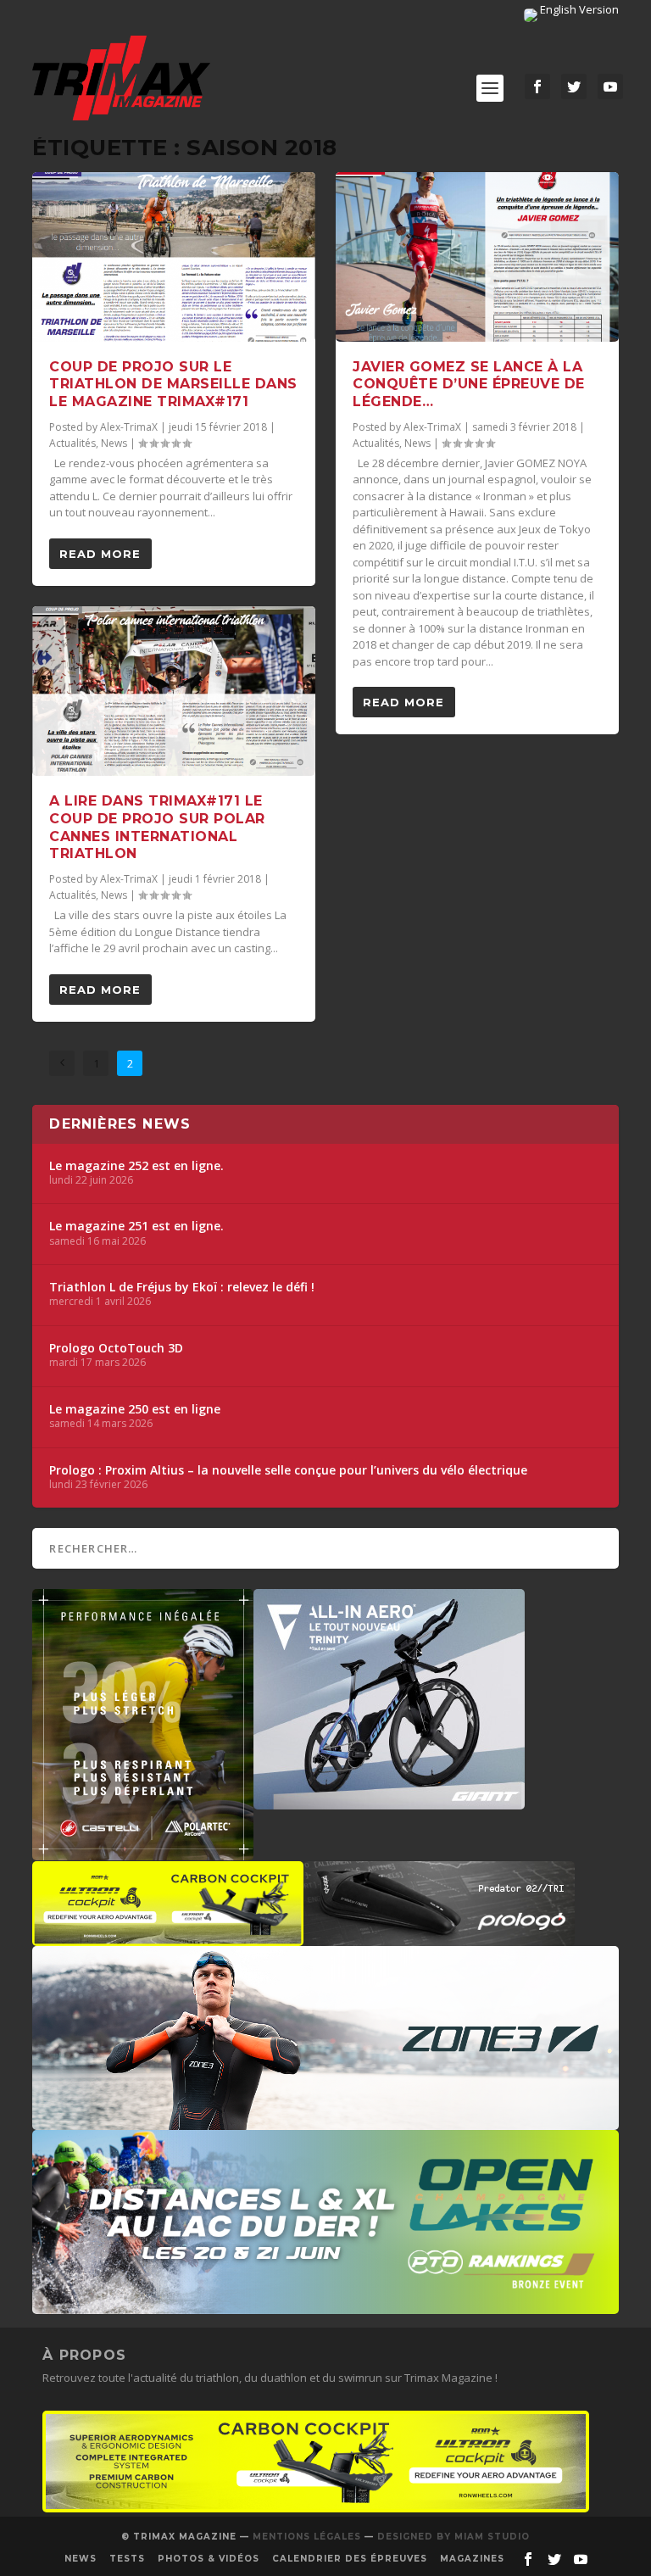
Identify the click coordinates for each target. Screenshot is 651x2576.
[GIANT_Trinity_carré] (389, 1801)
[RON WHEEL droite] (168, 1938)
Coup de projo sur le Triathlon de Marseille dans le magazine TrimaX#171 (173, 385)
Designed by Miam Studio (453, 2537)
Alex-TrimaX (129, 427)
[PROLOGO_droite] (439, 1938)
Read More (100, 554)
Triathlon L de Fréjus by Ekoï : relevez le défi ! (182, 1287)
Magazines (472, 2559)
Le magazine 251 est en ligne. (136, 1226)
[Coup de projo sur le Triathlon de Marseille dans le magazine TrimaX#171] (174, 257)
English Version (578, 9)
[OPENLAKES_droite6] (325, 2306)
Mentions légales (307, 2537)
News (114, 443)
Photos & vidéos (209, 2559)
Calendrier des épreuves (350, 2559)
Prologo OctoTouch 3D (116, 1348)
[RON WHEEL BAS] (316, 2508)
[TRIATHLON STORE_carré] (143, 1852)
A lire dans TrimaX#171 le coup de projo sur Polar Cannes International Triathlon (157, 827)
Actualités (72, 443)
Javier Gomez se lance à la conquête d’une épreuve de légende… (469, 385)
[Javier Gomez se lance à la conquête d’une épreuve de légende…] (477, 257)
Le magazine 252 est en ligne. (136, 1166)
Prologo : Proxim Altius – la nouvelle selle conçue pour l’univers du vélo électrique (288, 1470)
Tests (127, 2559)
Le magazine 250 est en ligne (135, 1409)
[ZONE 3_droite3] (325, 2122)
